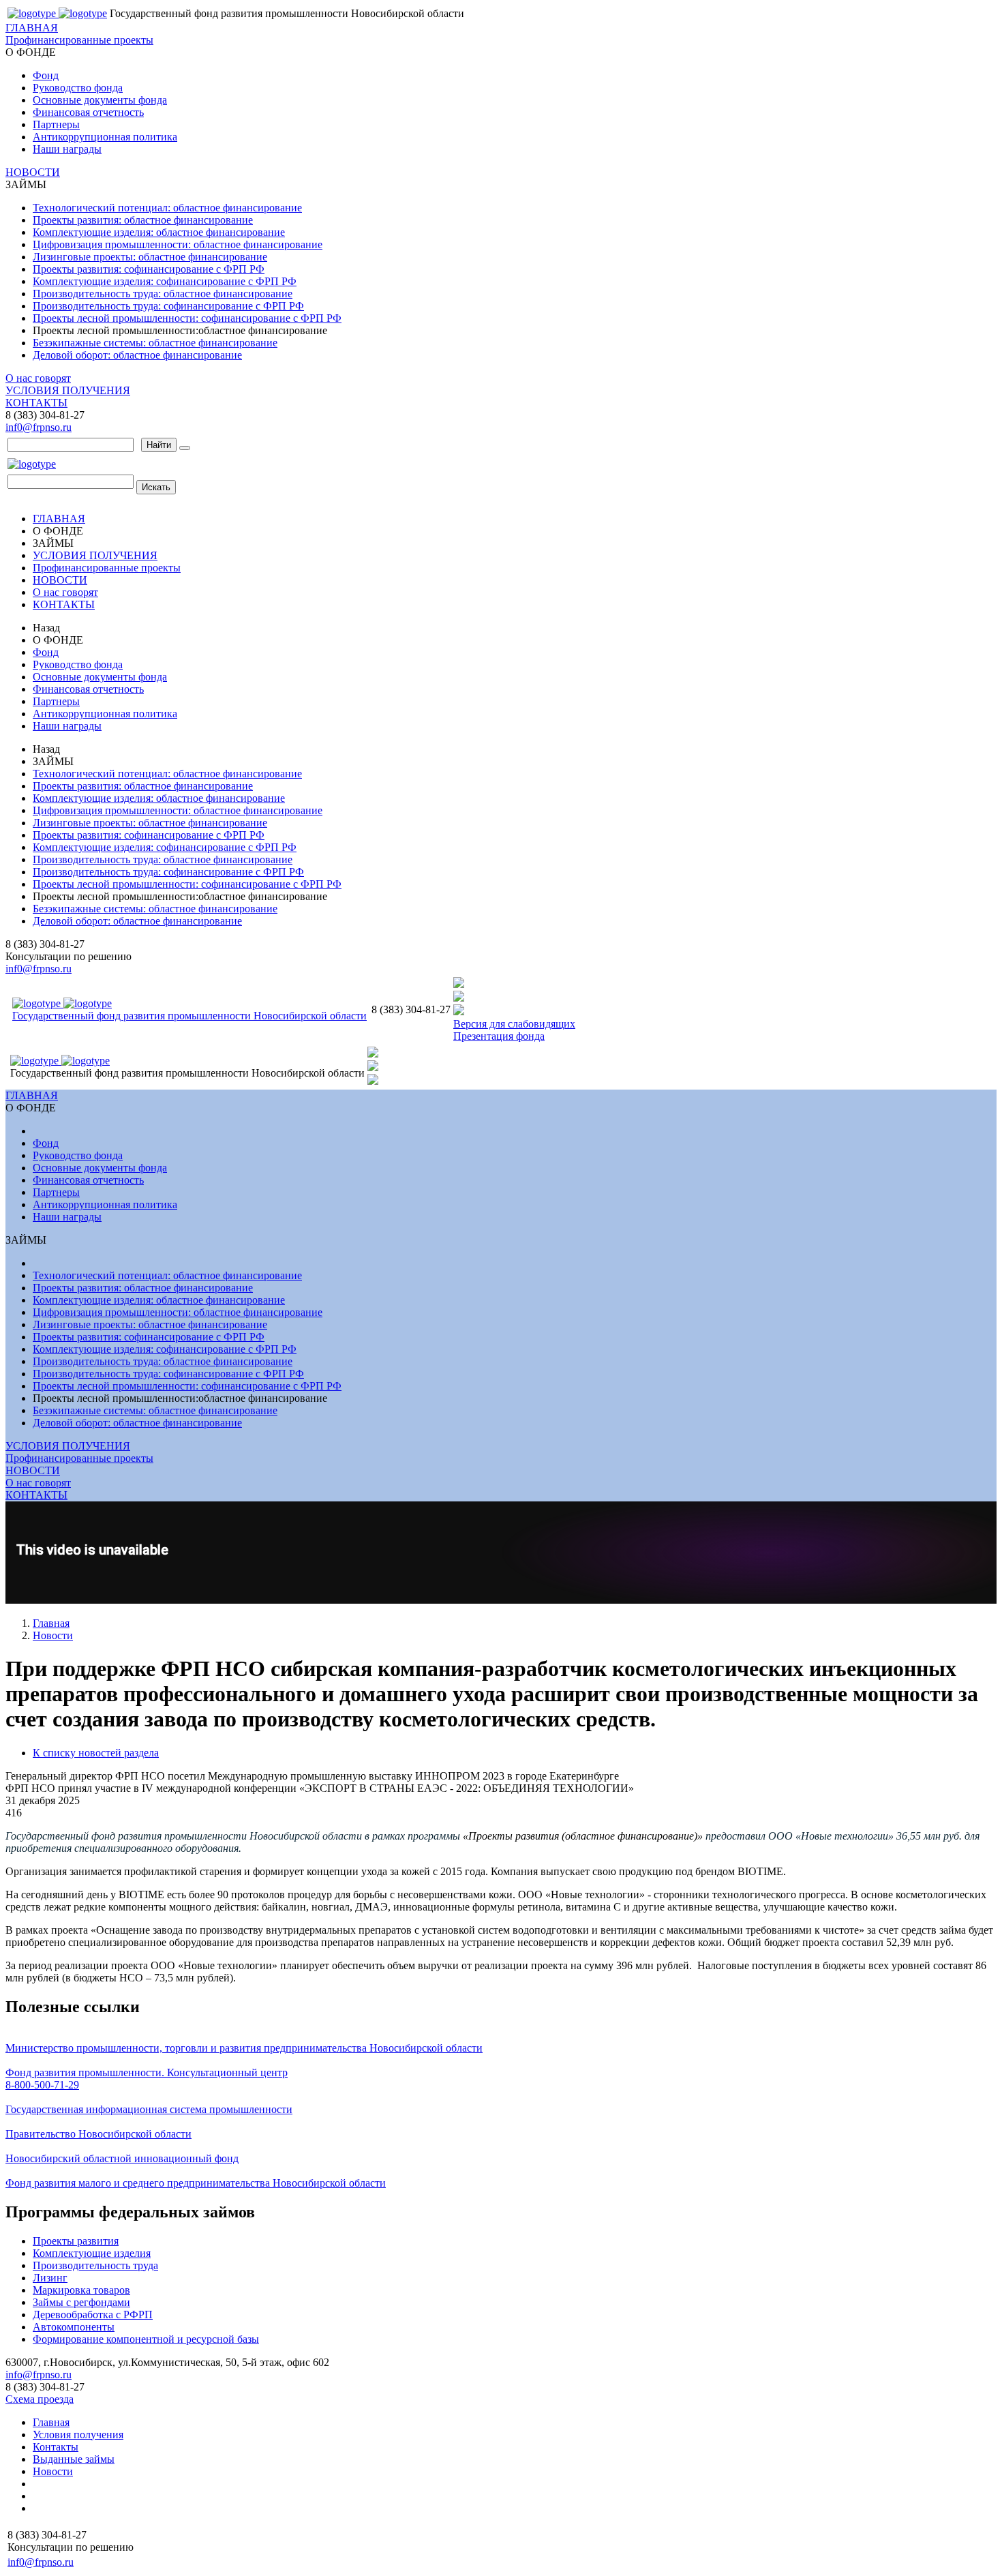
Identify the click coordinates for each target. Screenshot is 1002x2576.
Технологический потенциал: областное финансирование (167, 208)
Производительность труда (95, 2265)
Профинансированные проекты (79, 40)
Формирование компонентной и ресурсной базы (146, 2339)
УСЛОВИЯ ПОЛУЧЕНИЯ (68, 390)
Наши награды (67, 149)
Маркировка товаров (81, 2290)
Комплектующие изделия (92, 2253)
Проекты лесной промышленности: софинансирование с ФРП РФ (187, 318)
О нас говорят (38, 378)
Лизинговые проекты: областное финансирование (150, 257)
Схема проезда (40, 2399)
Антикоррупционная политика (105, 137)
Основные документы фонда (100, 100)
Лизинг (50, 2278)
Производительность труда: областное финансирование (163, 294)
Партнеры (56, 124)
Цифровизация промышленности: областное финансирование (178, 244)
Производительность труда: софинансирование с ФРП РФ (168, 306)
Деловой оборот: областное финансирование (137, 355)
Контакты (56, 2447)
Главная (51, 1623)
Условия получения (78, 2435)
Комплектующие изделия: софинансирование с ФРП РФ (165, 281)
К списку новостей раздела (96, 1753)
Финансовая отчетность (88, 112)
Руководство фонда (78, 88)
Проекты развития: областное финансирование (143, 220)
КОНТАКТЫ (36, 403)
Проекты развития (76, 2241)
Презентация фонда (499, 1036)
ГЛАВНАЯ (32, 28)
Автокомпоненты (74, 2327)
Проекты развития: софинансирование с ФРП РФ (149, 269)
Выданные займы (74, 2459)
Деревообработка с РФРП (93, 2315)
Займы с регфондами (81, 2302)
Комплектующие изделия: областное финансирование (159, 232)
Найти (159, 445)
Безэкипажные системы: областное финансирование (155, 343)
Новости (53, 1635)
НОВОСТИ (33, 172)
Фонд (46, 75)
